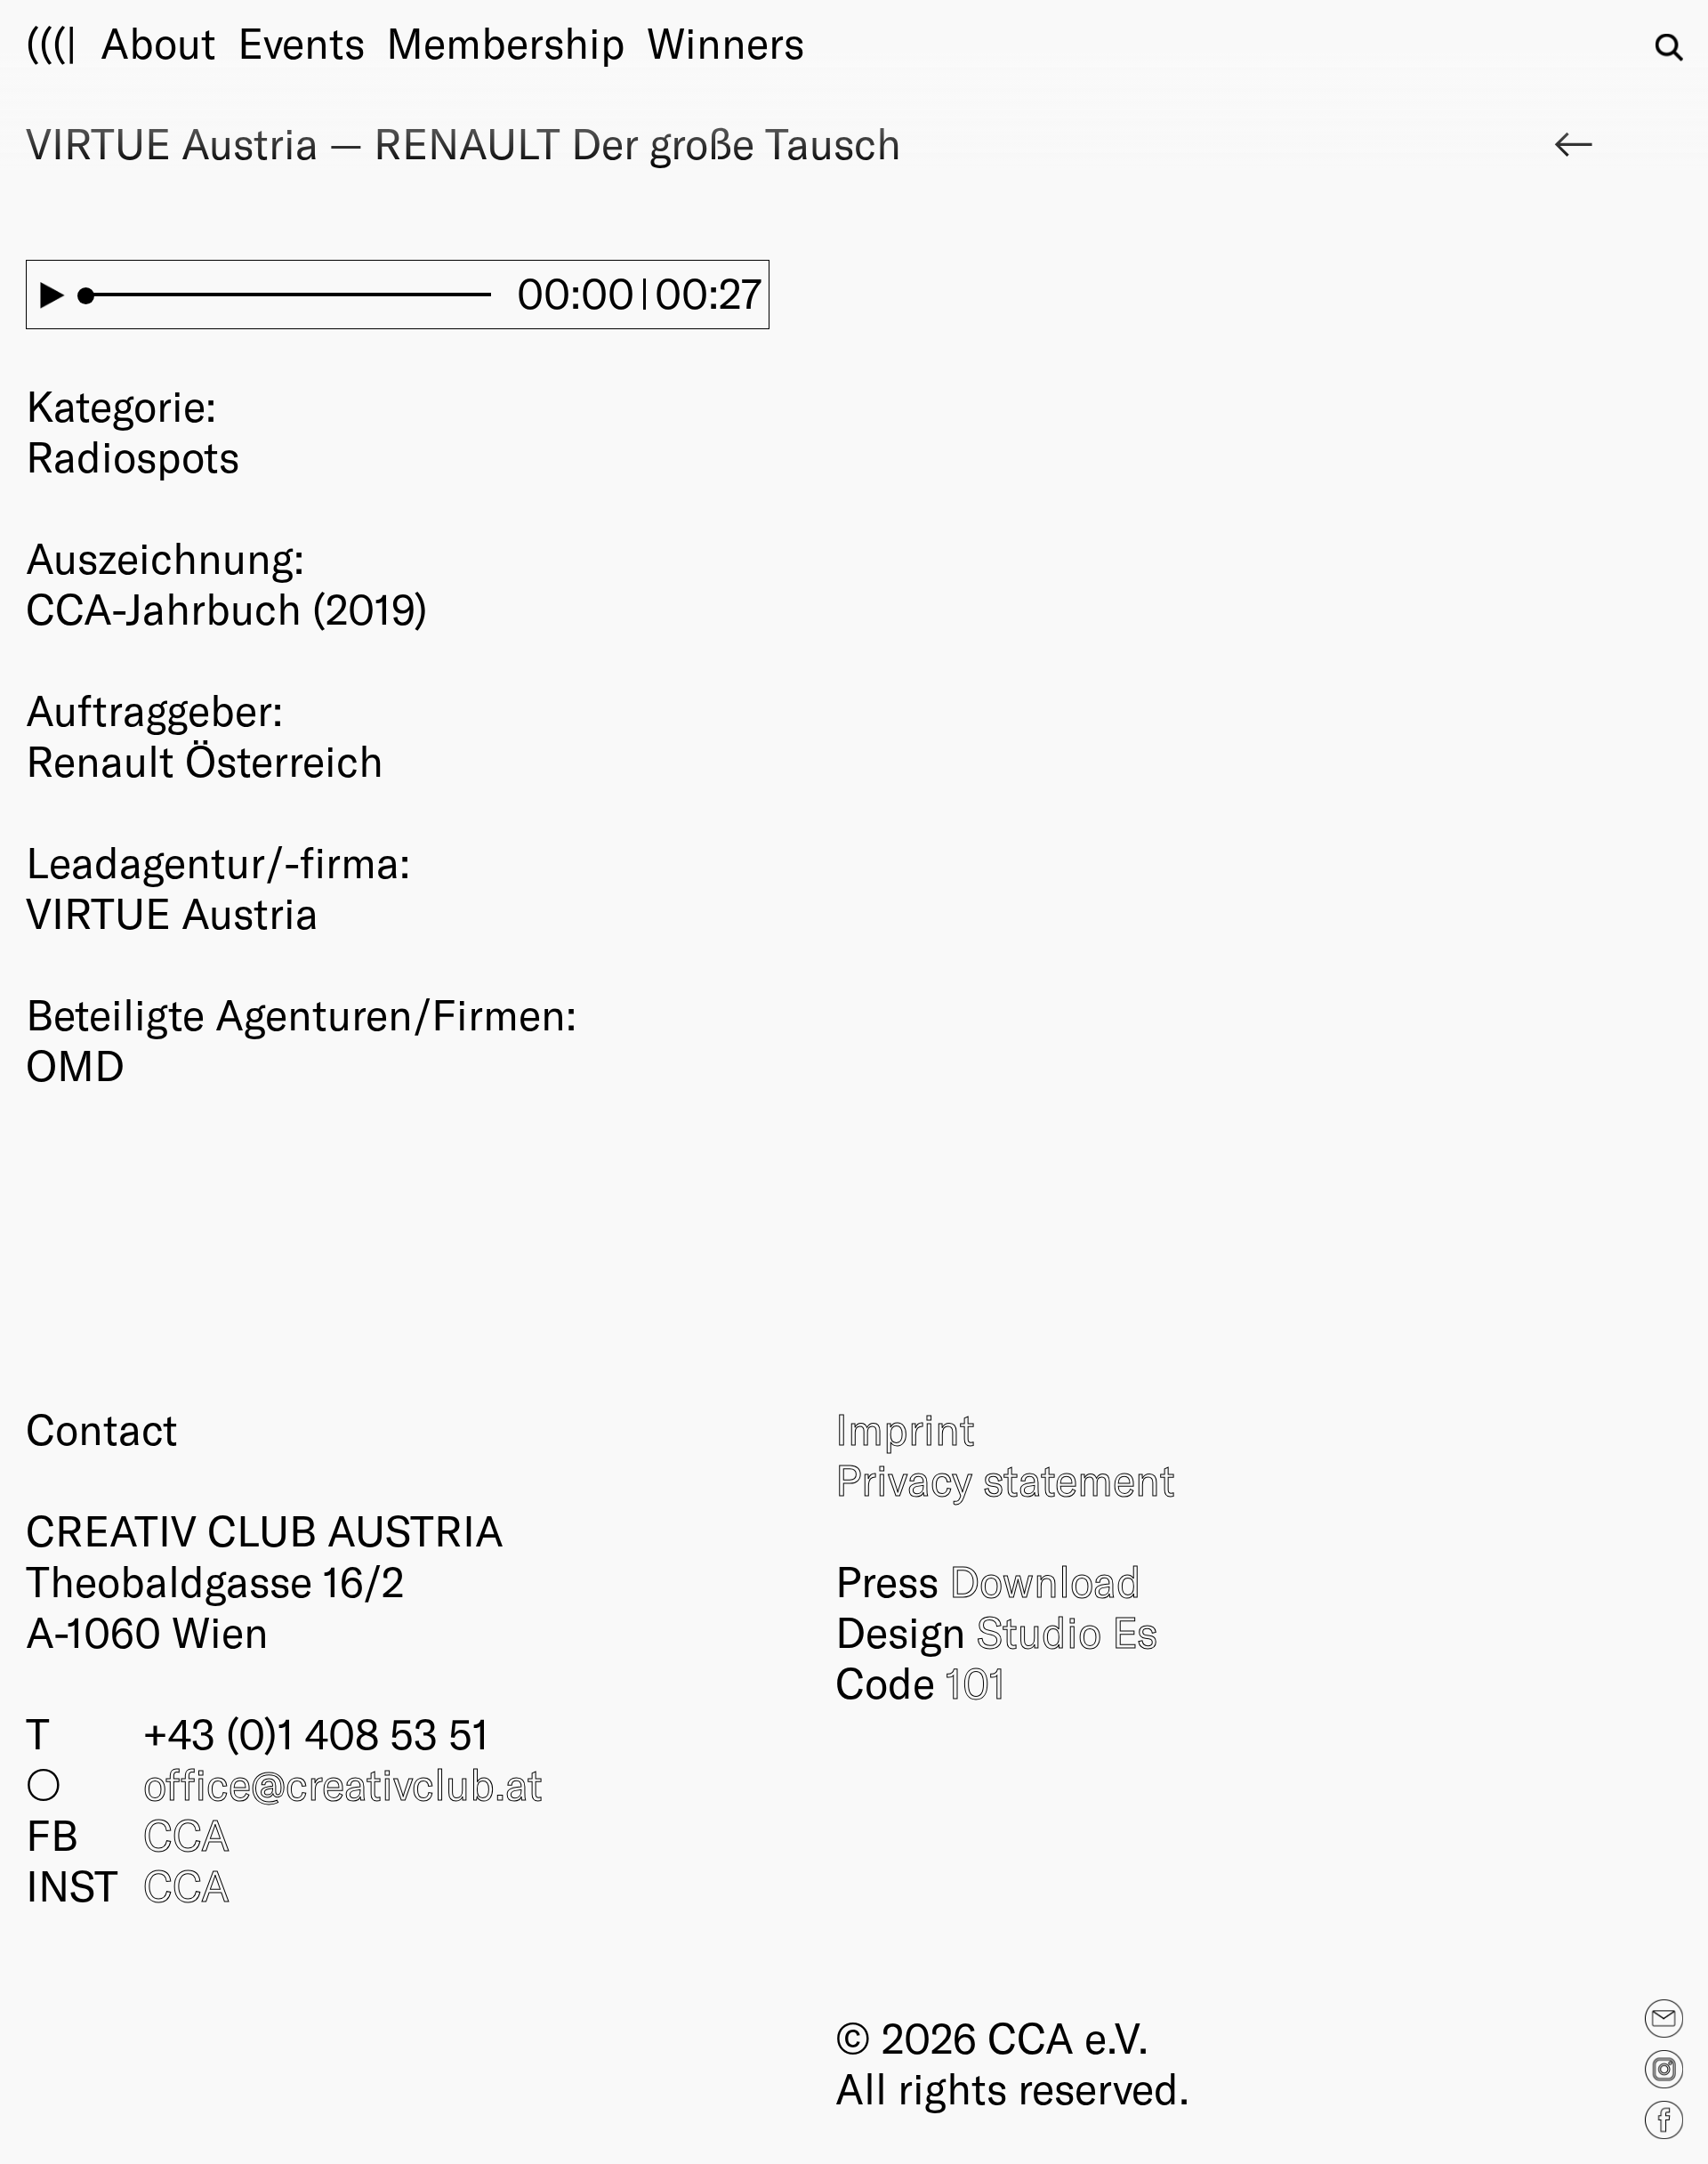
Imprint (905, 1428)
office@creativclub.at (343, 1783)
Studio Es (1067, 1631)
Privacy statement (1005, 1479)
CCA (186, 1834)
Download (1045, 1580)
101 (976, 1682)
